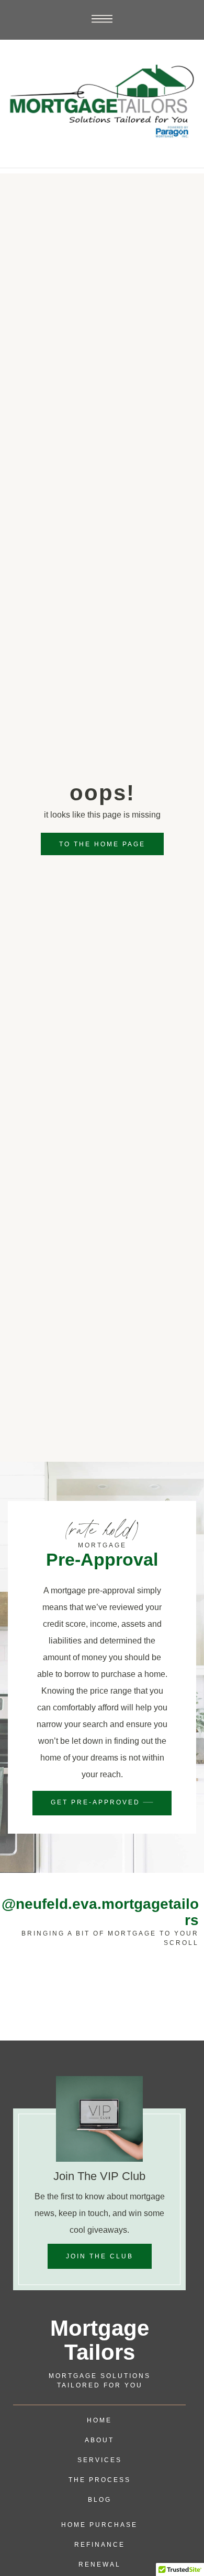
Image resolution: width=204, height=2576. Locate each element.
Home (99, 2420)
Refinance (100, 2545)
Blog (100, 2500)
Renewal (100, 2565)
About (99, 2440)
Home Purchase (99, 2525)
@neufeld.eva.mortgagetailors (100, 1912)
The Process (100, 2480)
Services (100, 2460)
